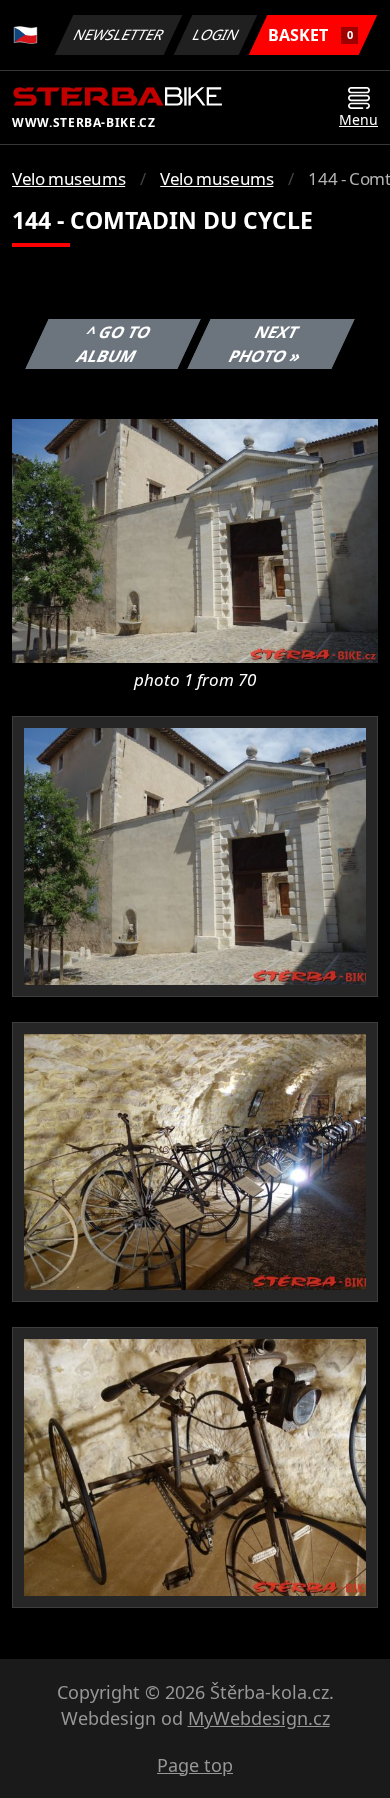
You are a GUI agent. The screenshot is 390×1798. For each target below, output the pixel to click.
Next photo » (265, 344)
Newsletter (119, 34)
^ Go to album (114, 344)
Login (216, 34)
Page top (195, 1765)
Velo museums (68, 178)
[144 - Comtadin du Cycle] (195, 539)
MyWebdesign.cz (259, 1718)
